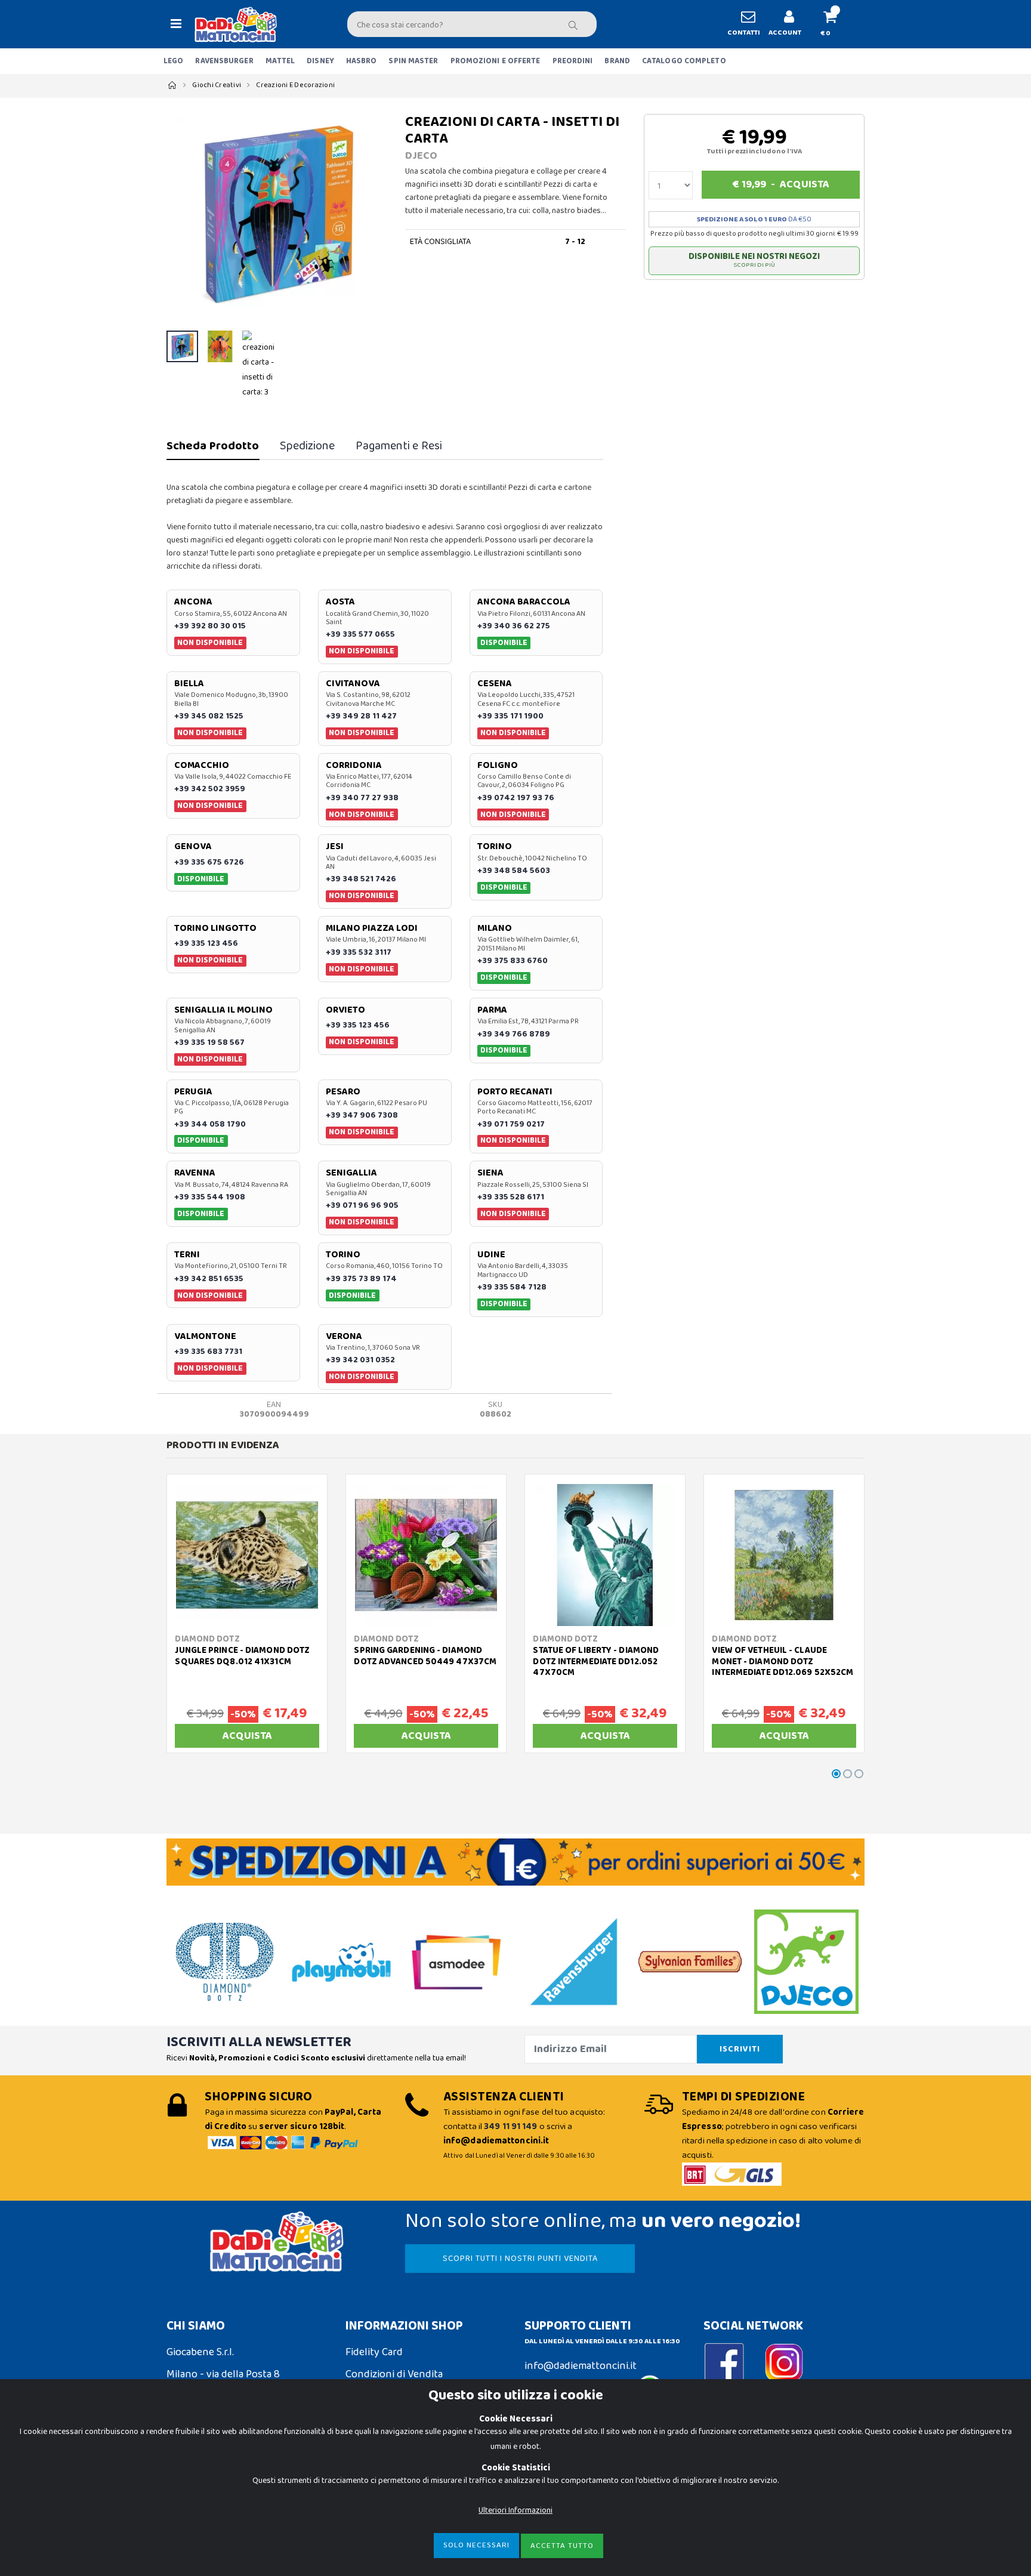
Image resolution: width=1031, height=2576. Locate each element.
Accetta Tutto (562, 2546)
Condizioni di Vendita (394, 2374)
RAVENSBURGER (224, 61)
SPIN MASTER (413, 61)
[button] (835, 24)
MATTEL (280, 61)
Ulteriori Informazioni (515, 2510)
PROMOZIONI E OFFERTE (496, 61)
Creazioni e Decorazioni (295, 85)
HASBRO (362, 61)
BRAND (617, 61)
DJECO (421, 156)
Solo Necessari (476, 2545)
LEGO (173, 61)
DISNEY (320, 61)
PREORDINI (573, 61)
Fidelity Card (374, 2352)
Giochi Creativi (217, 85)
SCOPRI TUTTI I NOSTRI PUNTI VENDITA (520, 2259)
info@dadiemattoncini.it (581, 2366)
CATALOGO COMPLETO (684, 61)
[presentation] (182, 214)
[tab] (213, 446)
